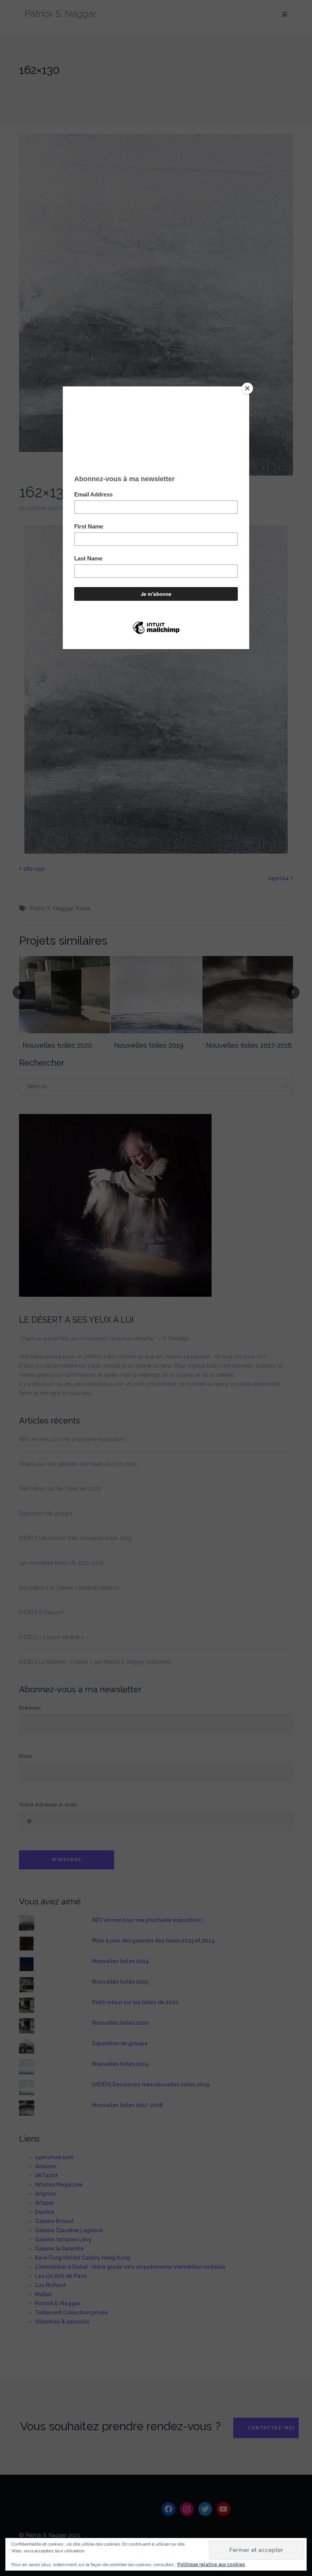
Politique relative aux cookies (211, 2565)
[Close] (247, 388)
